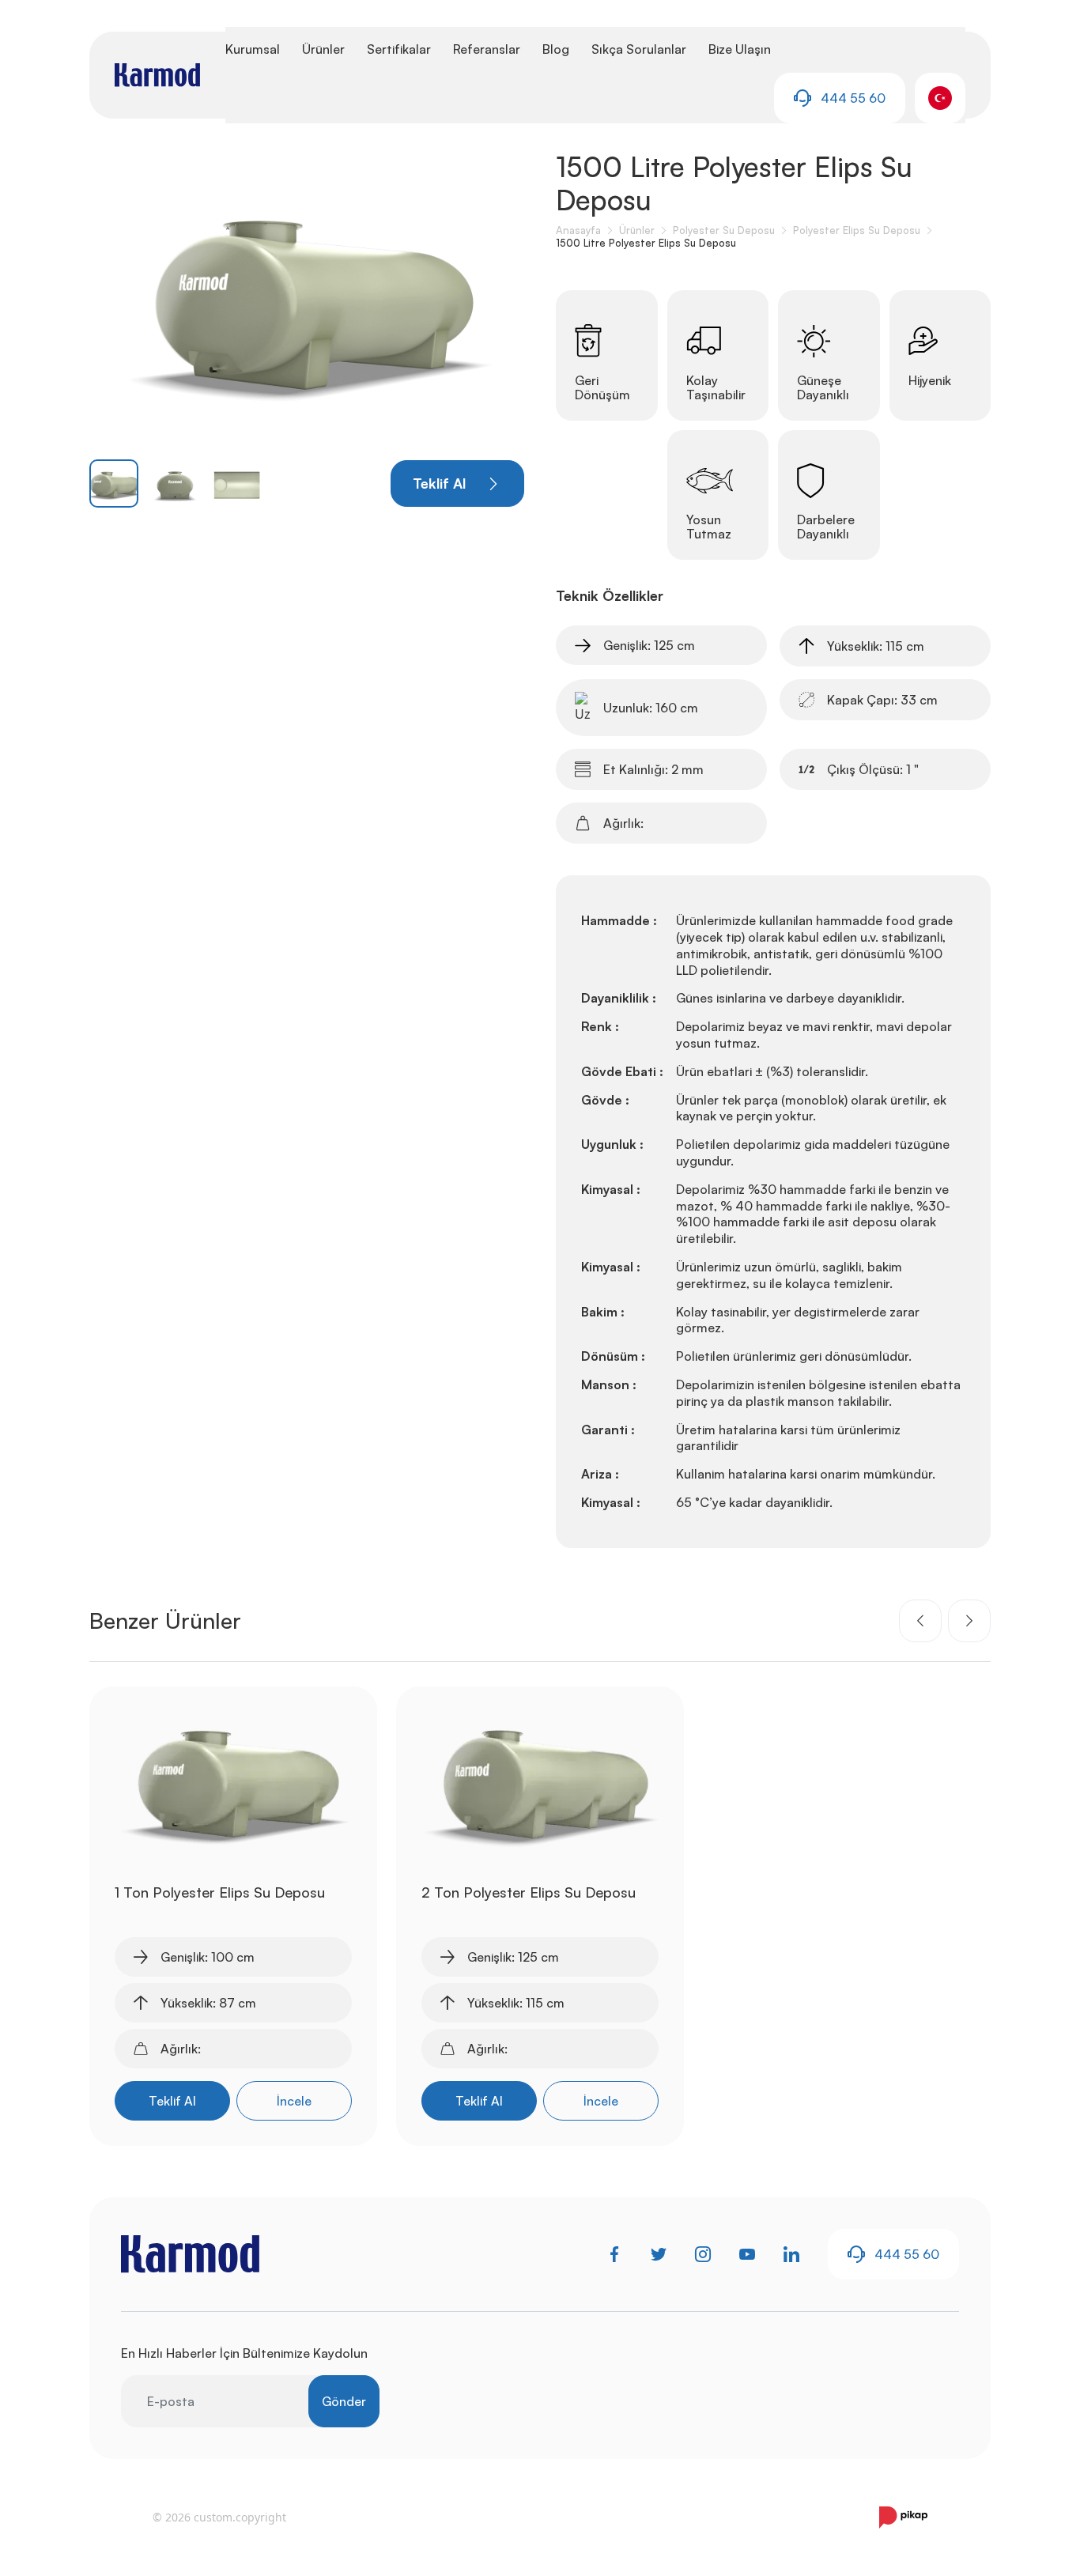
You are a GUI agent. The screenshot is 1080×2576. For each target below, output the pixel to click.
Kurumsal (253, 49)
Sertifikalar (399, 49)
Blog (556, 49)
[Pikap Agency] (903, 2517)
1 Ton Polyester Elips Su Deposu (220, 1892)
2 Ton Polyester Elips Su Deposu (529, 1892)
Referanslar (487, 49)
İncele (294, 2101)
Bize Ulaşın (740, 49)
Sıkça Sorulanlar (639, 49)
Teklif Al (172, 2101)
